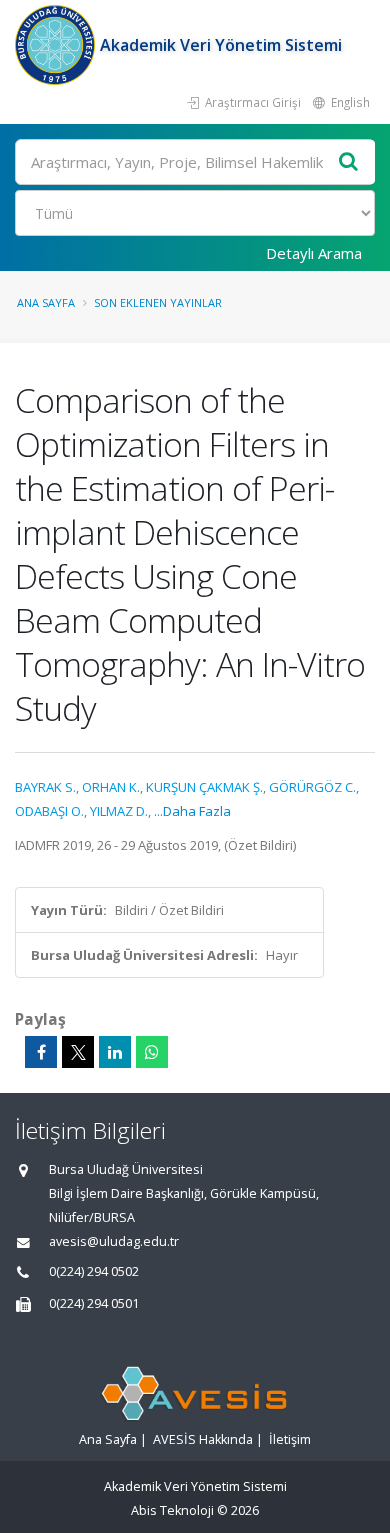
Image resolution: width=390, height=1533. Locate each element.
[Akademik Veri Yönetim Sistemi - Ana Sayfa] (57, 45)
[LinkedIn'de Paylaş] (115, 1052)
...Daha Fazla (192, 811)
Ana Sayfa (46, 302)
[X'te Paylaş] (78, 1052)
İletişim (290, 1439)
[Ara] (349, 162)
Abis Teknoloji (172, 1510)
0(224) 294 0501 (94, 1303)
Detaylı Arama (314, 253)
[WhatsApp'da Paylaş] (152, 1052)
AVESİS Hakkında (203, 1439)
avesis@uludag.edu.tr (114, 1241)
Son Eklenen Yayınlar (158, 302)
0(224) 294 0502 (94, 1271)
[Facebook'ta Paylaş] (41, 1052)
